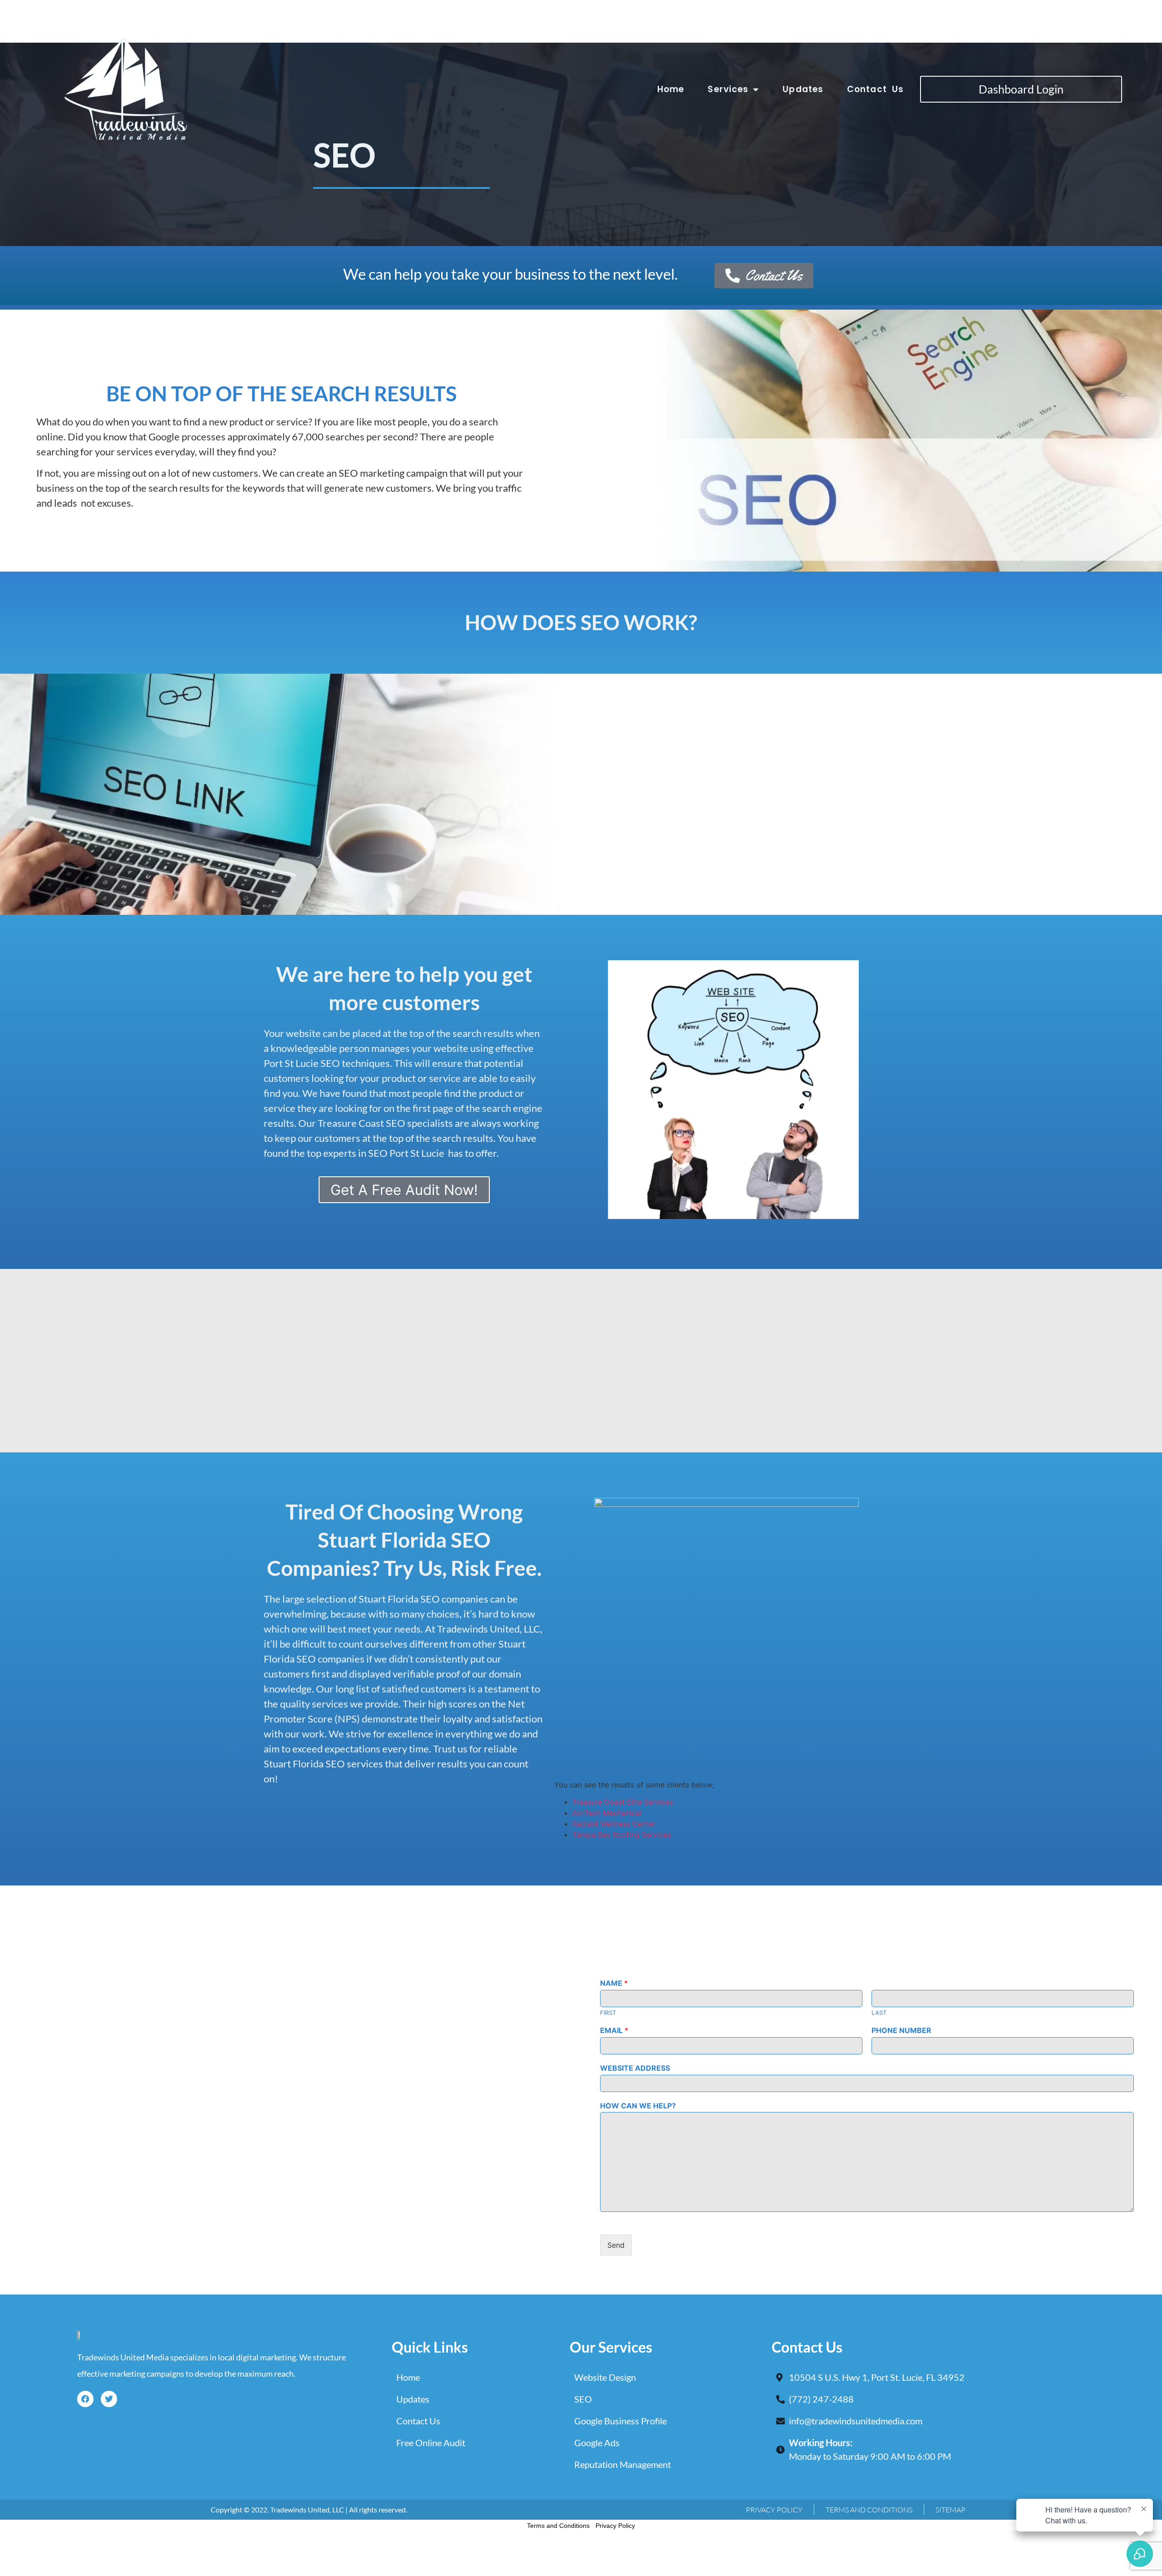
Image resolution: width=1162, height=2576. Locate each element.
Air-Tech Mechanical (607, 1813)
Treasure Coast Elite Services (623, 1802)
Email (614, 2030)
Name (614, 1983)
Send (616, 2245)
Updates (803, 89)
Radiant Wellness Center (614, 1824)
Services (728, 89)
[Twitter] (109, 2399)
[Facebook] (85, 2399)
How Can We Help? (638, 2106)
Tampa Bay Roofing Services (622, 1835)
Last (879, 2013)
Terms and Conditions (558, 2526)
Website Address (635, 2068)
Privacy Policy (615, 2526)
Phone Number (901, 2030)
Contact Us (875, 89)
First (608, 2013)
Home (671, 89)
